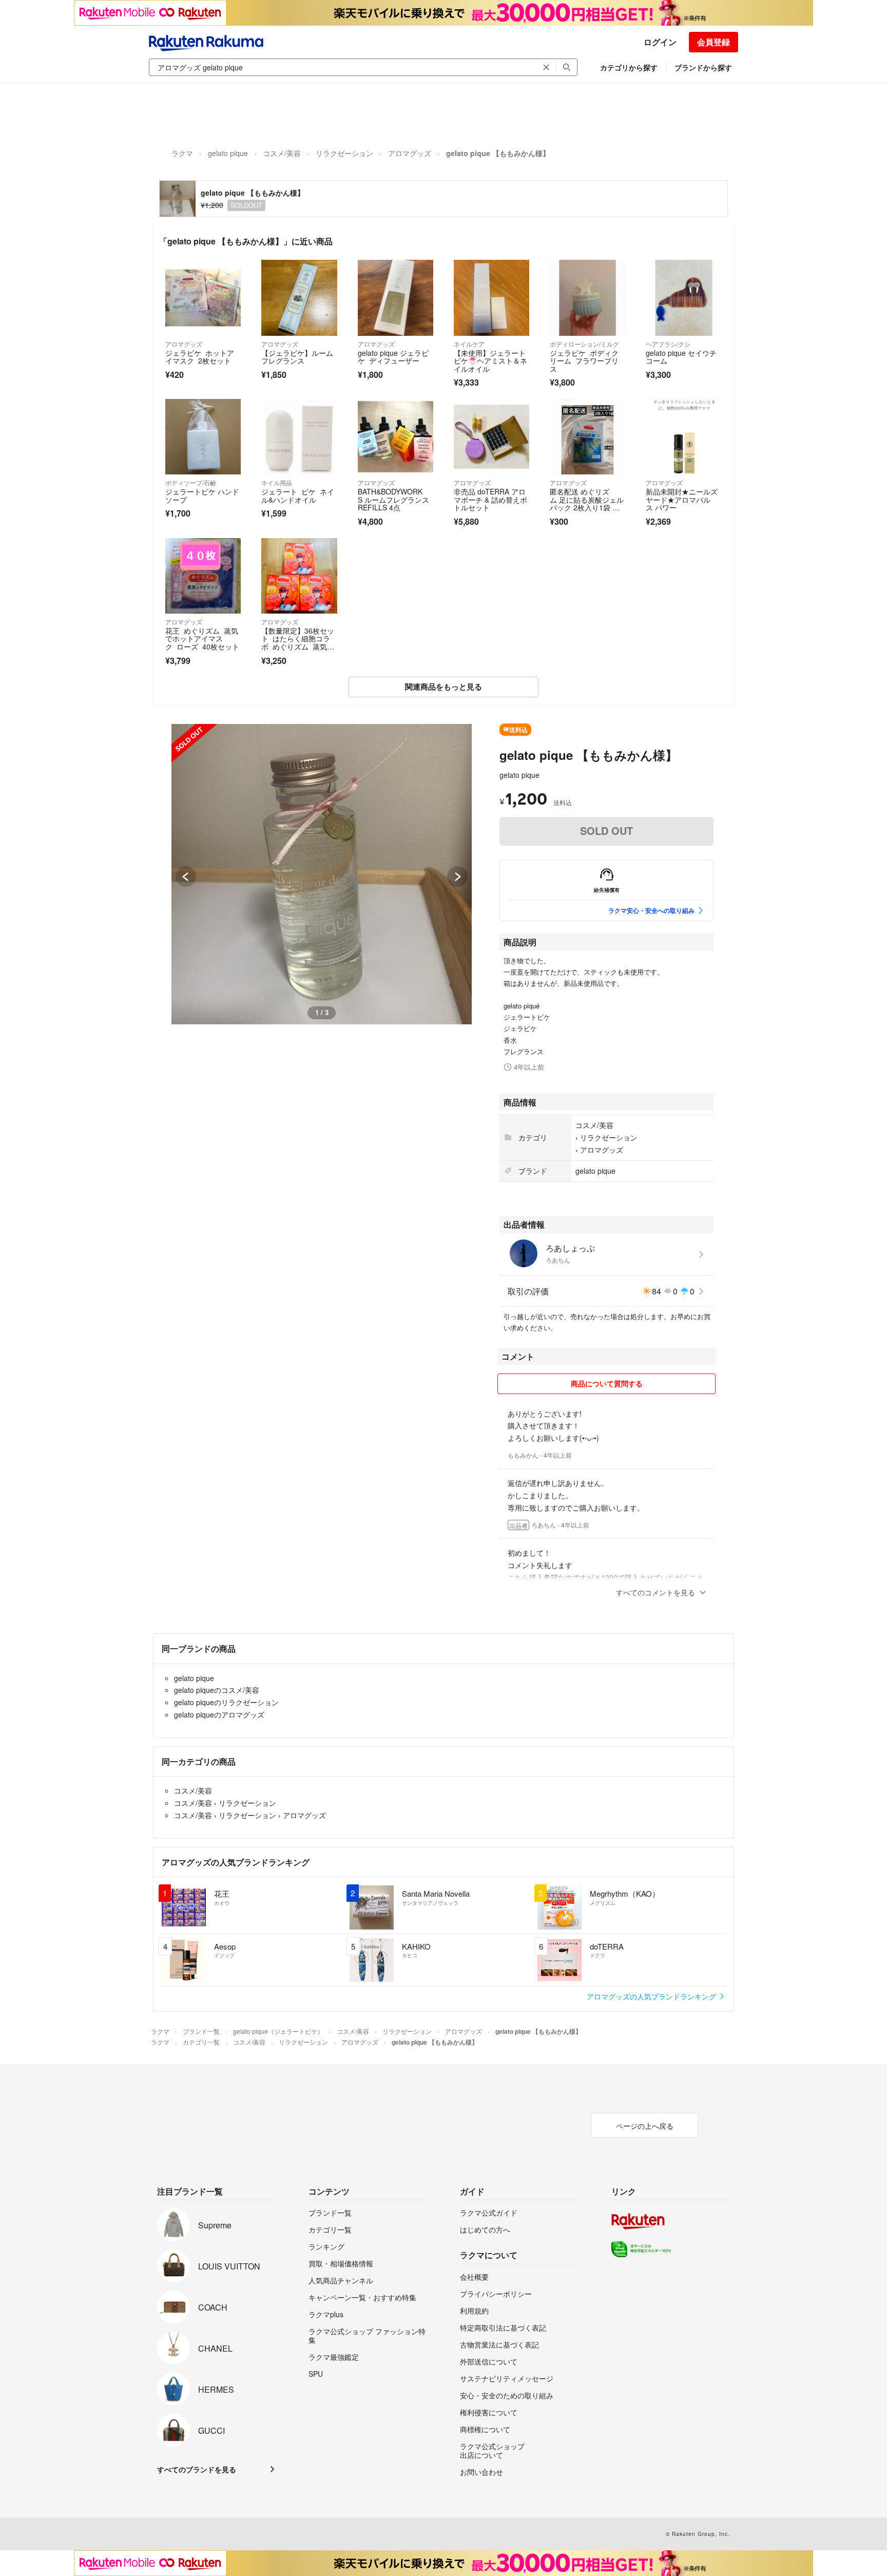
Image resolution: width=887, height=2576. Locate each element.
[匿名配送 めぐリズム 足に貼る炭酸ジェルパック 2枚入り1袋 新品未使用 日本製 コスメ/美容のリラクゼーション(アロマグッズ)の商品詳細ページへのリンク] (587, 437)
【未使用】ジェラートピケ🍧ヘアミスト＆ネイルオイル (490, 361)
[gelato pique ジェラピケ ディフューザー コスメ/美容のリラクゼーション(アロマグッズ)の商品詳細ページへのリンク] (396, 298)
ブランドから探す (703, 67)
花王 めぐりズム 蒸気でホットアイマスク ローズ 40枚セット (202, 638)
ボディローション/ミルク (584, 344)
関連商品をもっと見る (444, 686)
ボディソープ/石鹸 (191, 482)
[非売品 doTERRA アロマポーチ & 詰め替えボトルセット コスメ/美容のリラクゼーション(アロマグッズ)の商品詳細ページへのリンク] (491, 437)
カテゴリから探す (629, 67)
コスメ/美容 (282, 153)
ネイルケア (469, 344)
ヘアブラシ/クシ (668, 344)
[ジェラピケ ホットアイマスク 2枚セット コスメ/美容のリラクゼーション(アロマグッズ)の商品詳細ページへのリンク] (203, 298)
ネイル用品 (277, 482)
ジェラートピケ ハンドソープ (202, 495)
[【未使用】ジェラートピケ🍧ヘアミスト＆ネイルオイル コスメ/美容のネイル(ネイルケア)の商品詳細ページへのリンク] (491, 298)
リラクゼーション (344, 153)
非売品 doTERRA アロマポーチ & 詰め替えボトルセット (490, 499)
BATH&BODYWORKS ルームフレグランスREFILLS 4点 (393, 499)
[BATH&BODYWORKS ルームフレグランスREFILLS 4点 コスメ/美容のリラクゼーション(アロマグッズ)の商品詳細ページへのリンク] (396, 437)
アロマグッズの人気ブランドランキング (652, 1996)
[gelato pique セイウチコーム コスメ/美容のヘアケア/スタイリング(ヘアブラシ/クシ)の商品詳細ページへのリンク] (683, 298)
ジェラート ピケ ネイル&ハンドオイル (298, 495)
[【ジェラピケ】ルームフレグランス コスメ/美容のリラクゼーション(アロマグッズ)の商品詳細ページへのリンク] (299, 298)
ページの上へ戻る (645, 2126)
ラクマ (182, 153)
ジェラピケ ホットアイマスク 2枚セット (200, 357)
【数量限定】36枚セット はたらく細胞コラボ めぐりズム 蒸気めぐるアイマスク (298, 643)
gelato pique (228, 153)
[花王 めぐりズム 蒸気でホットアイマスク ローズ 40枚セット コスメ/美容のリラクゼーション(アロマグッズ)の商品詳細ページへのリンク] (203, 576)
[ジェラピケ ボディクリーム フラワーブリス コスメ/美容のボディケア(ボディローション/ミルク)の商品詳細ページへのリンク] (587, 298)
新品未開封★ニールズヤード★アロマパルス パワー (682, 499)
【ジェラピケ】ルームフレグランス (297, 357)
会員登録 (714, 42)
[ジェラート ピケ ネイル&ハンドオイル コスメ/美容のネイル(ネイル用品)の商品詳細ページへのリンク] (299, 437)
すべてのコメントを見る (655, 1592)
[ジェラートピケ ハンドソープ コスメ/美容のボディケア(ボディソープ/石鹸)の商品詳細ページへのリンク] (203, 437)
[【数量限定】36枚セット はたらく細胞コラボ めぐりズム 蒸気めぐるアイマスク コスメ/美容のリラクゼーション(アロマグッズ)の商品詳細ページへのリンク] (299, 576)
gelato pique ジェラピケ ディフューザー (393, 357)
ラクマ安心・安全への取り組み (651, 910)
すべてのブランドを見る (197, 2469)
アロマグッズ (410, 153)
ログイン (660, 42)
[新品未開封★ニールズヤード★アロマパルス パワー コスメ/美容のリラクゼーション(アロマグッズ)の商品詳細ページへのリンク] (683, 437)
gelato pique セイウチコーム (681, 357)
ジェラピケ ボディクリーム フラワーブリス (584, 361)
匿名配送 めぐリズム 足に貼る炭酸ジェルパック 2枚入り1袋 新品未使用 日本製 (587, 503)
